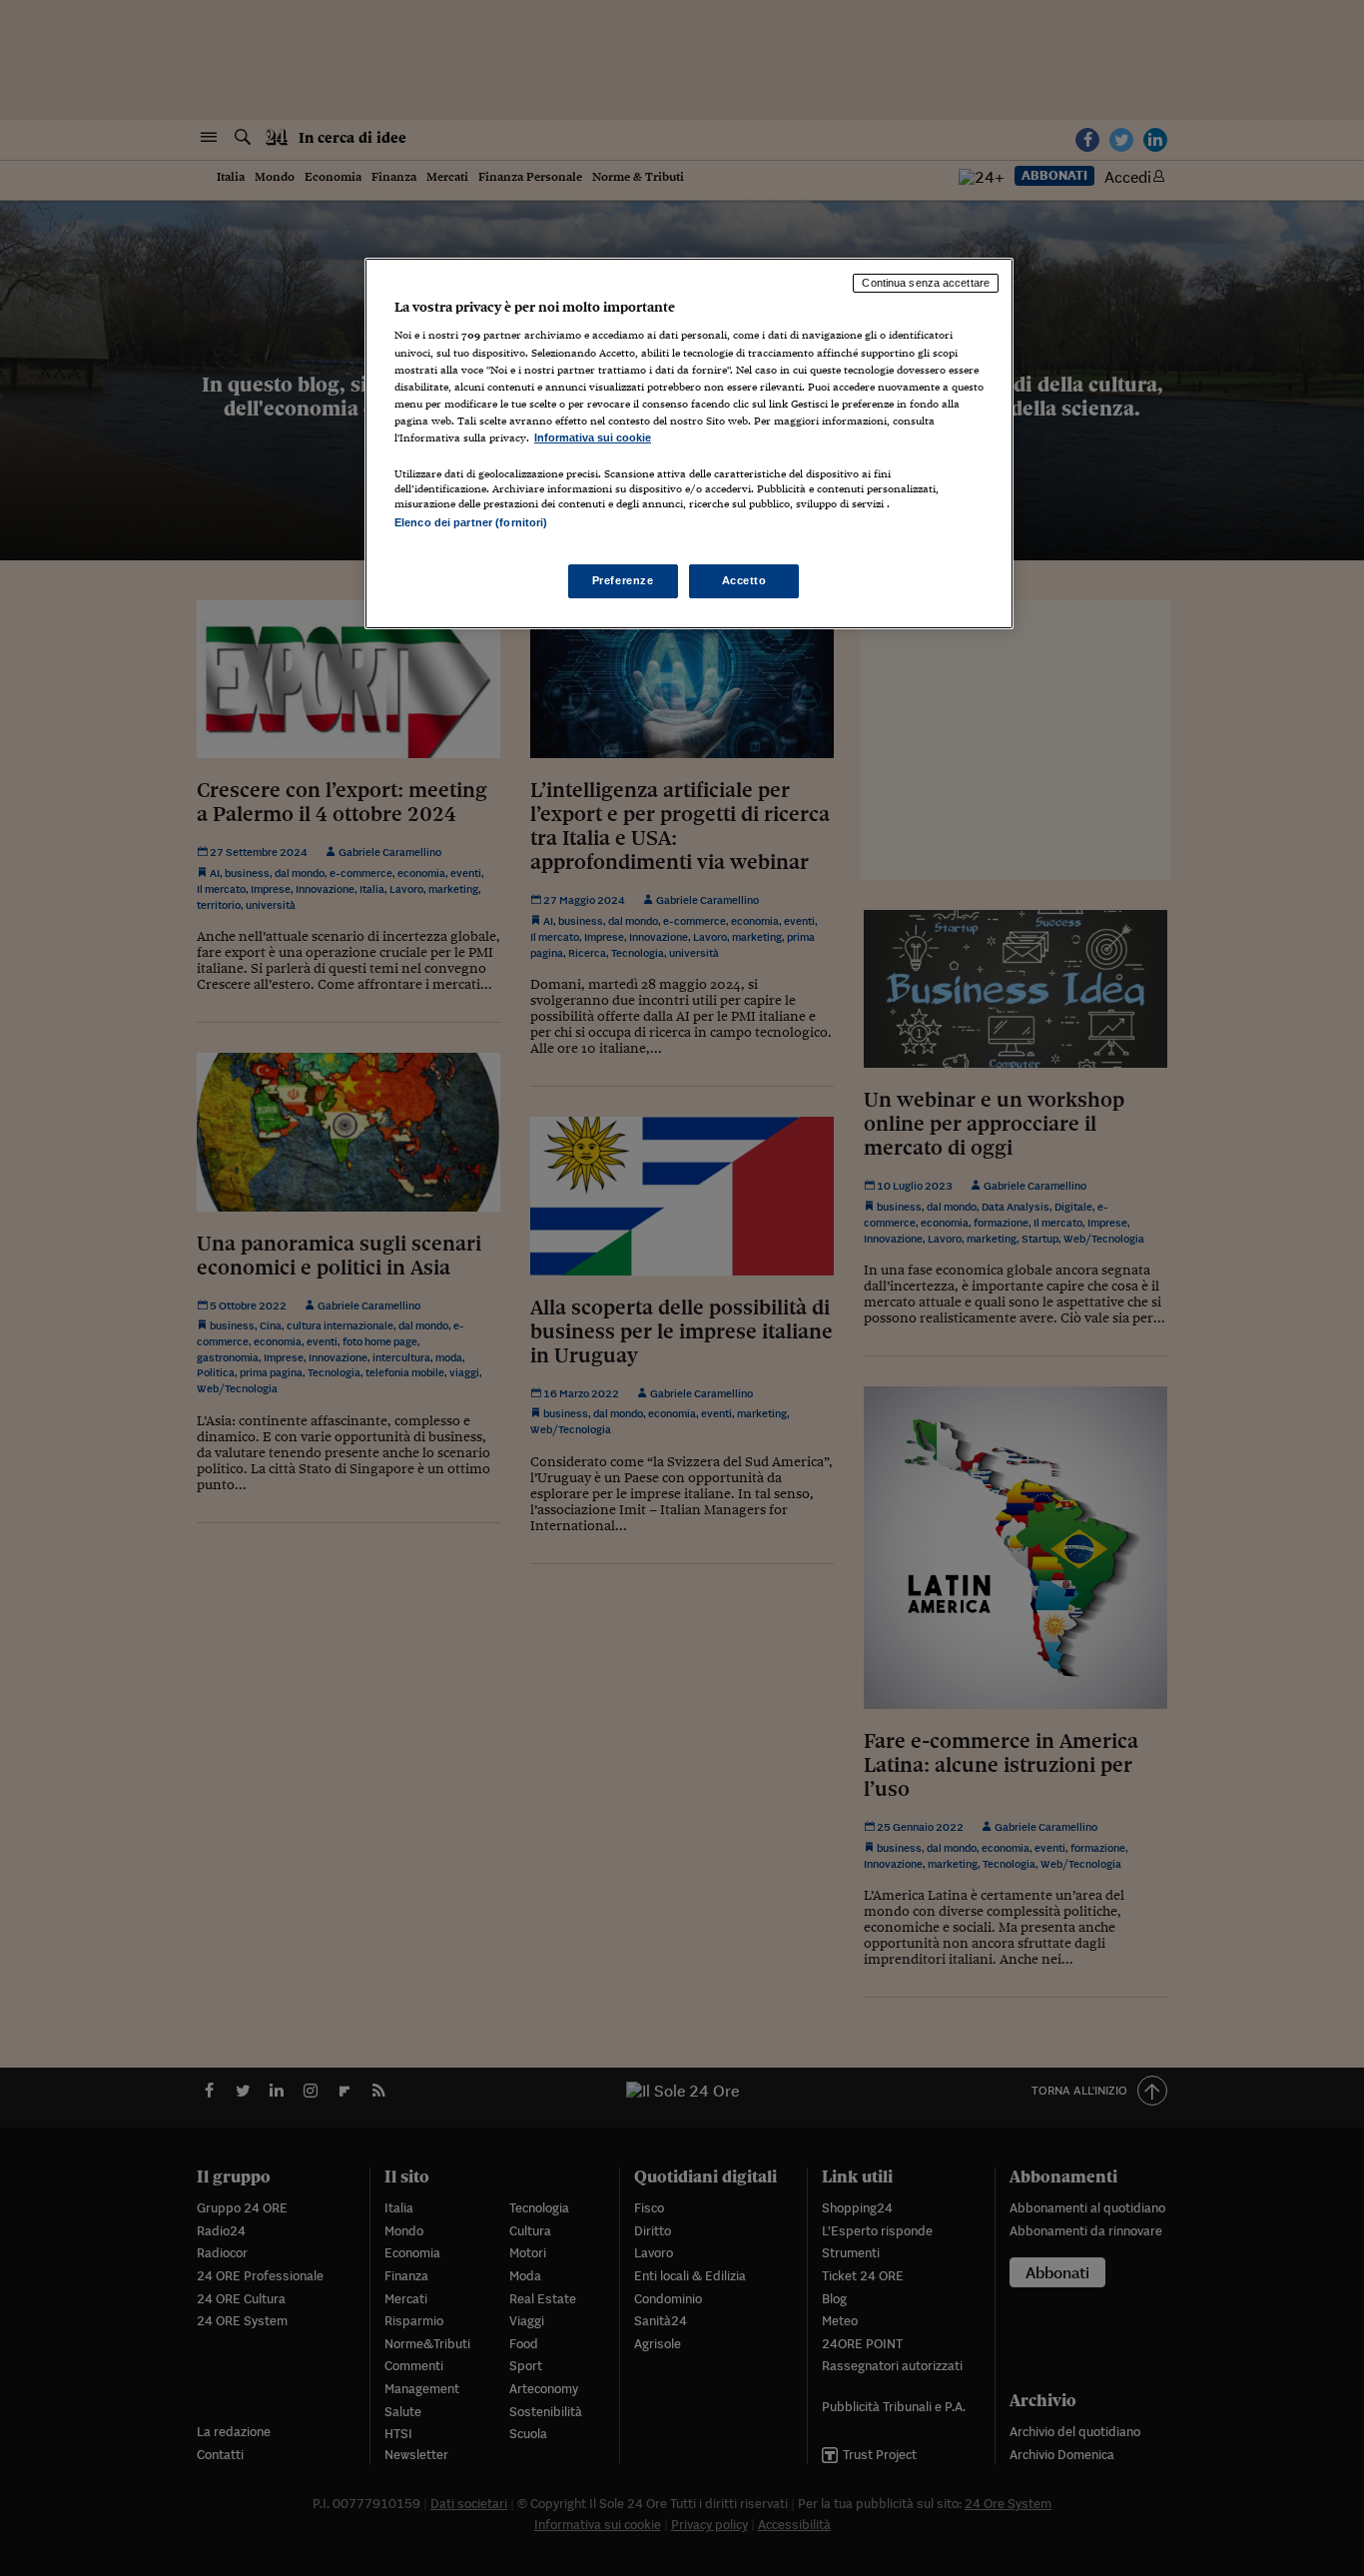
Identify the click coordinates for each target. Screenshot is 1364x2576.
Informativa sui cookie (593, 437)
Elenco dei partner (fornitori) (471, 522)
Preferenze (623, 580)
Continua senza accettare (926, 283)
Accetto (744, 580)
